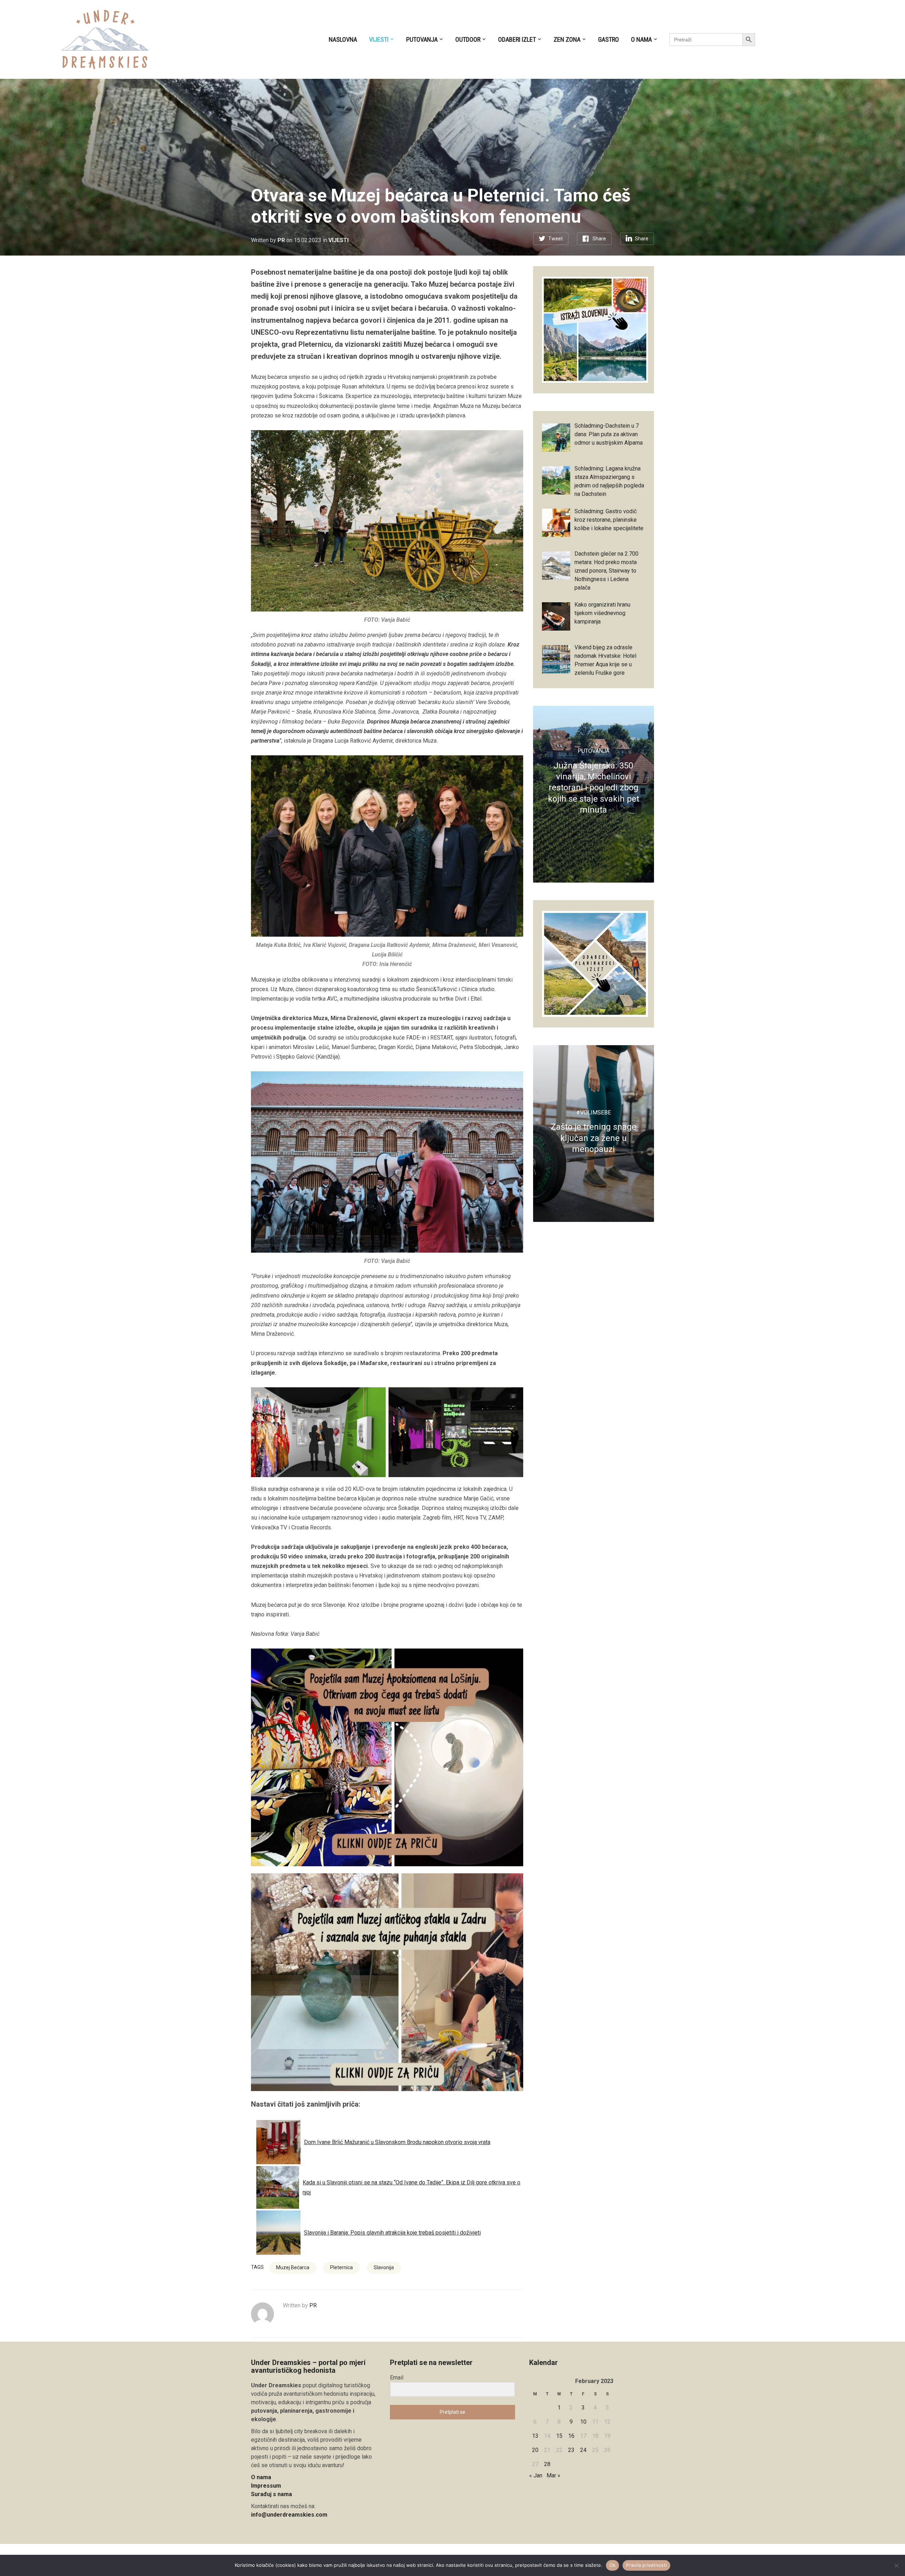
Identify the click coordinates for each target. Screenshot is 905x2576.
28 (547, 2464)
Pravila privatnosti (646, 2565)
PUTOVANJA (422, 39)
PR (281, 240)
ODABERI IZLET (517, 39)
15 (559, 2436)
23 (571, 2450)
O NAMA (641, 39)
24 (583, 2450)
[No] (896, 2565)
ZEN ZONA (567, 39)
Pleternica (341, 2267)
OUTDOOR (468, 39)
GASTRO (609, 39)
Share (599, 239)
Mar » (553, 2475)
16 (571, 2436)
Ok (613, 2565)
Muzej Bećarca (293, 2267)
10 (583, 2422)
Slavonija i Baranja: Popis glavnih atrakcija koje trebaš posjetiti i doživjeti (392, 2233)
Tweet (556, 239)
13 (535, 2436)
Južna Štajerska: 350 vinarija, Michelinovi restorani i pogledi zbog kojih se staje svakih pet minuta (594, 788)
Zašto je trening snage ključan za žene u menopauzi (594, 1138)
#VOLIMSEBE (594, 1113)
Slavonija (384, 2267)
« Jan (536, 2475)
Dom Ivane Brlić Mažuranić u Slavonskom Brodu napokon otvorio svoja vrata (397, 2142)
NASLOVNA (343, 39)
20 (535, 2450)
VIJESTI (379, 39)
